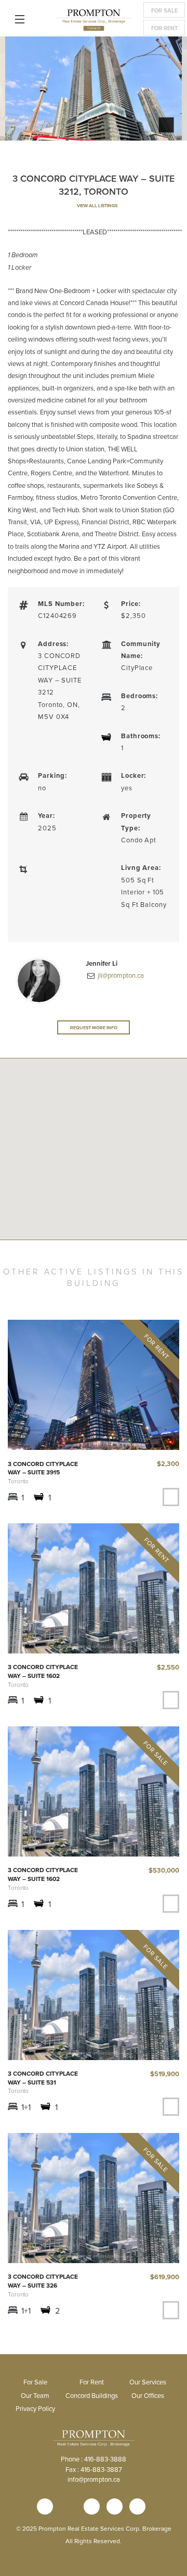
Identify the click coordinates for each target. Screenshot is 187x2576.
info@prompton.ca (94, 2479)
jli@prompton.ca (120, 975)
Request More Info (94, 1027)
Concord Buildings (92, 2395)
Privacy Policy (35, 2408)
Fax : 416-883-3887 (94, 2469)
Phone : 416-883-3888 (94, 2459)
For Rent (164, 28)
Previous (16, 91)
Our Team (35, 2395)
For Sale (164, 10)
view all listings (97, 205)
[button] (94, 1182)
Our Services (148, 2382)
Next (171, 91)
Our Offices (148, 2395)
